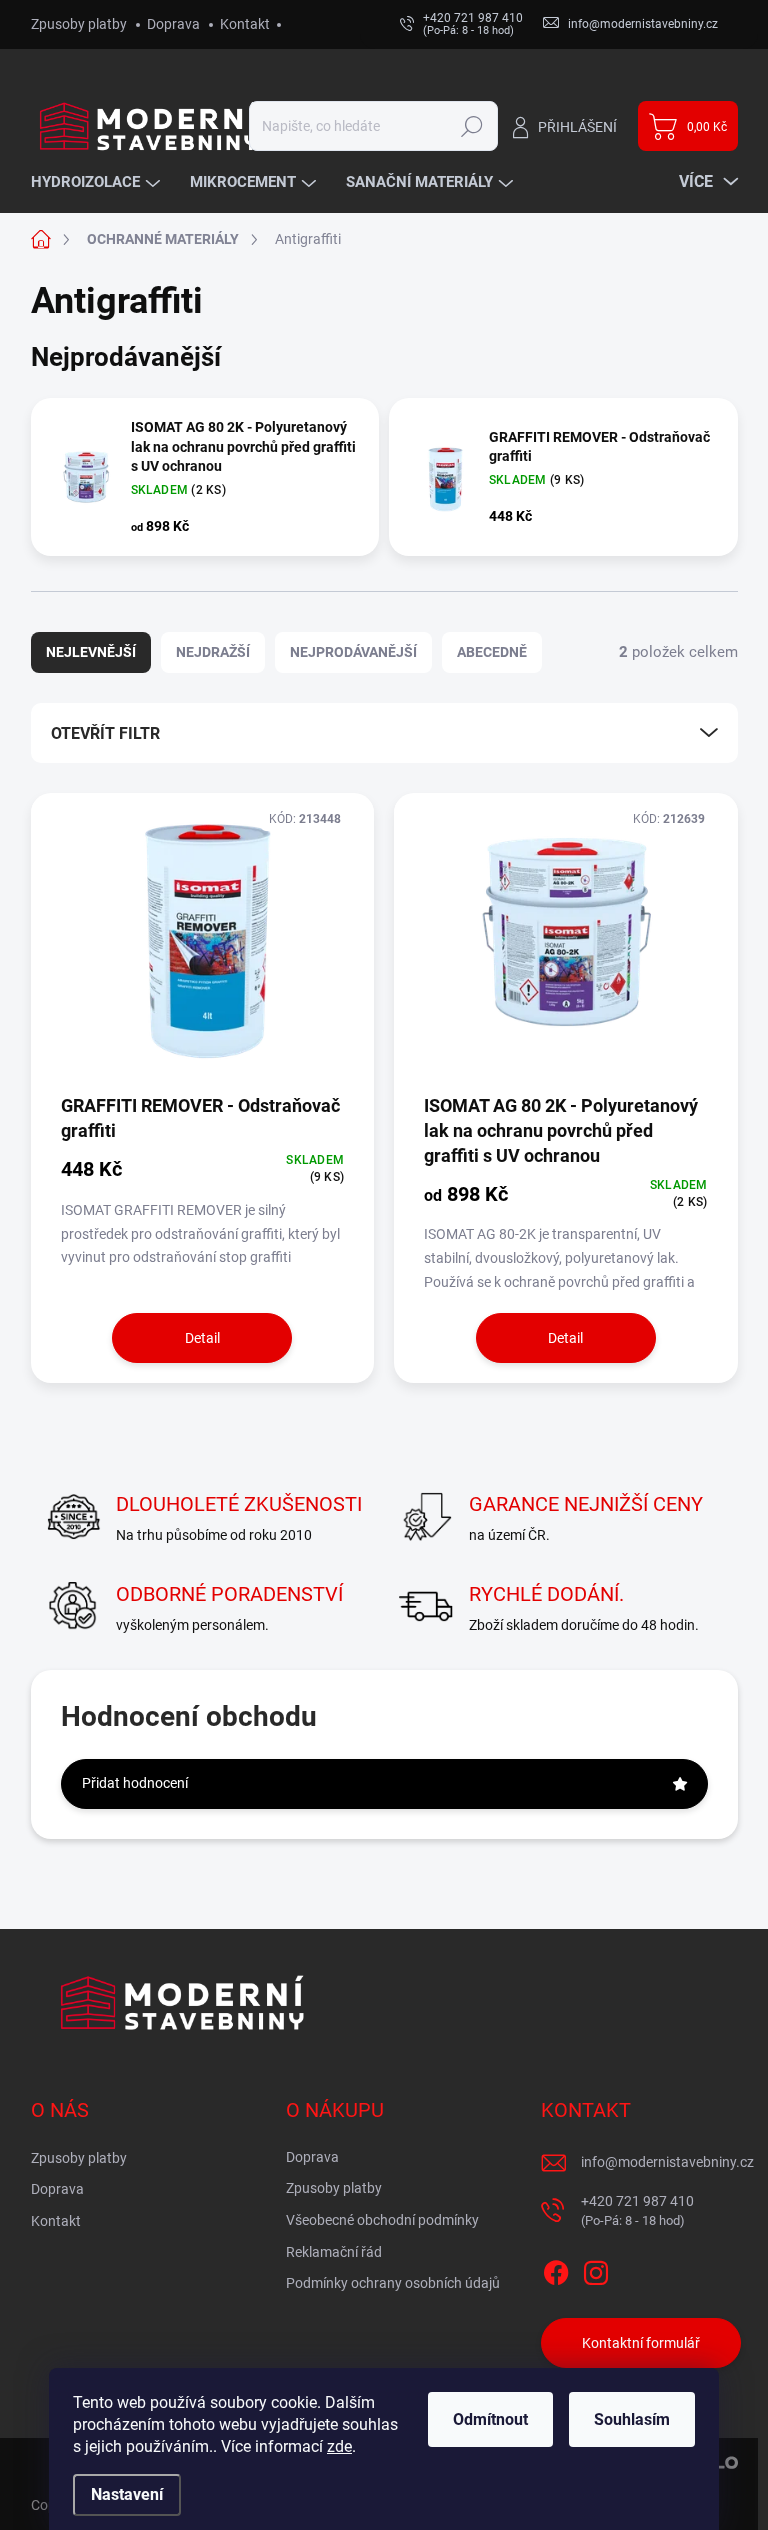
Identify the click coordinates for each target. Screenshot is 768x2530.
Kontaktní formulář (641, 2343)
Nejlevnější (91, 652)
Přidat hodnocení (135, 1783)
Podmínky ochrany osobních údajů (393, 2283)
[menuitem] (98, 182)
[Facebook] (556, 2270)
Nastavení (127, 2494)
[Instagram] (596, 2270)
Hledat (471, 126)
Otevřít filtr (105, 733)
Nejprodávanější (353, 652)
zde (339, 2446)
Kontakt (245, 24)
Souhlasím (632, 2419)
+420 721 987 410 (637, 2210)
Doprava (173, 24)
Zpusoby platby (79, 24)
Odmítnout (490, 2419)
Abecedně (492, 652)
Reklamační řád (334, 2252)
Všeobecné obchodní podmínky (382, 2220)
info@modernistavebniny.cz (667, 2162)
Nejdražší (213, 652)
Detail (202, 1338)
